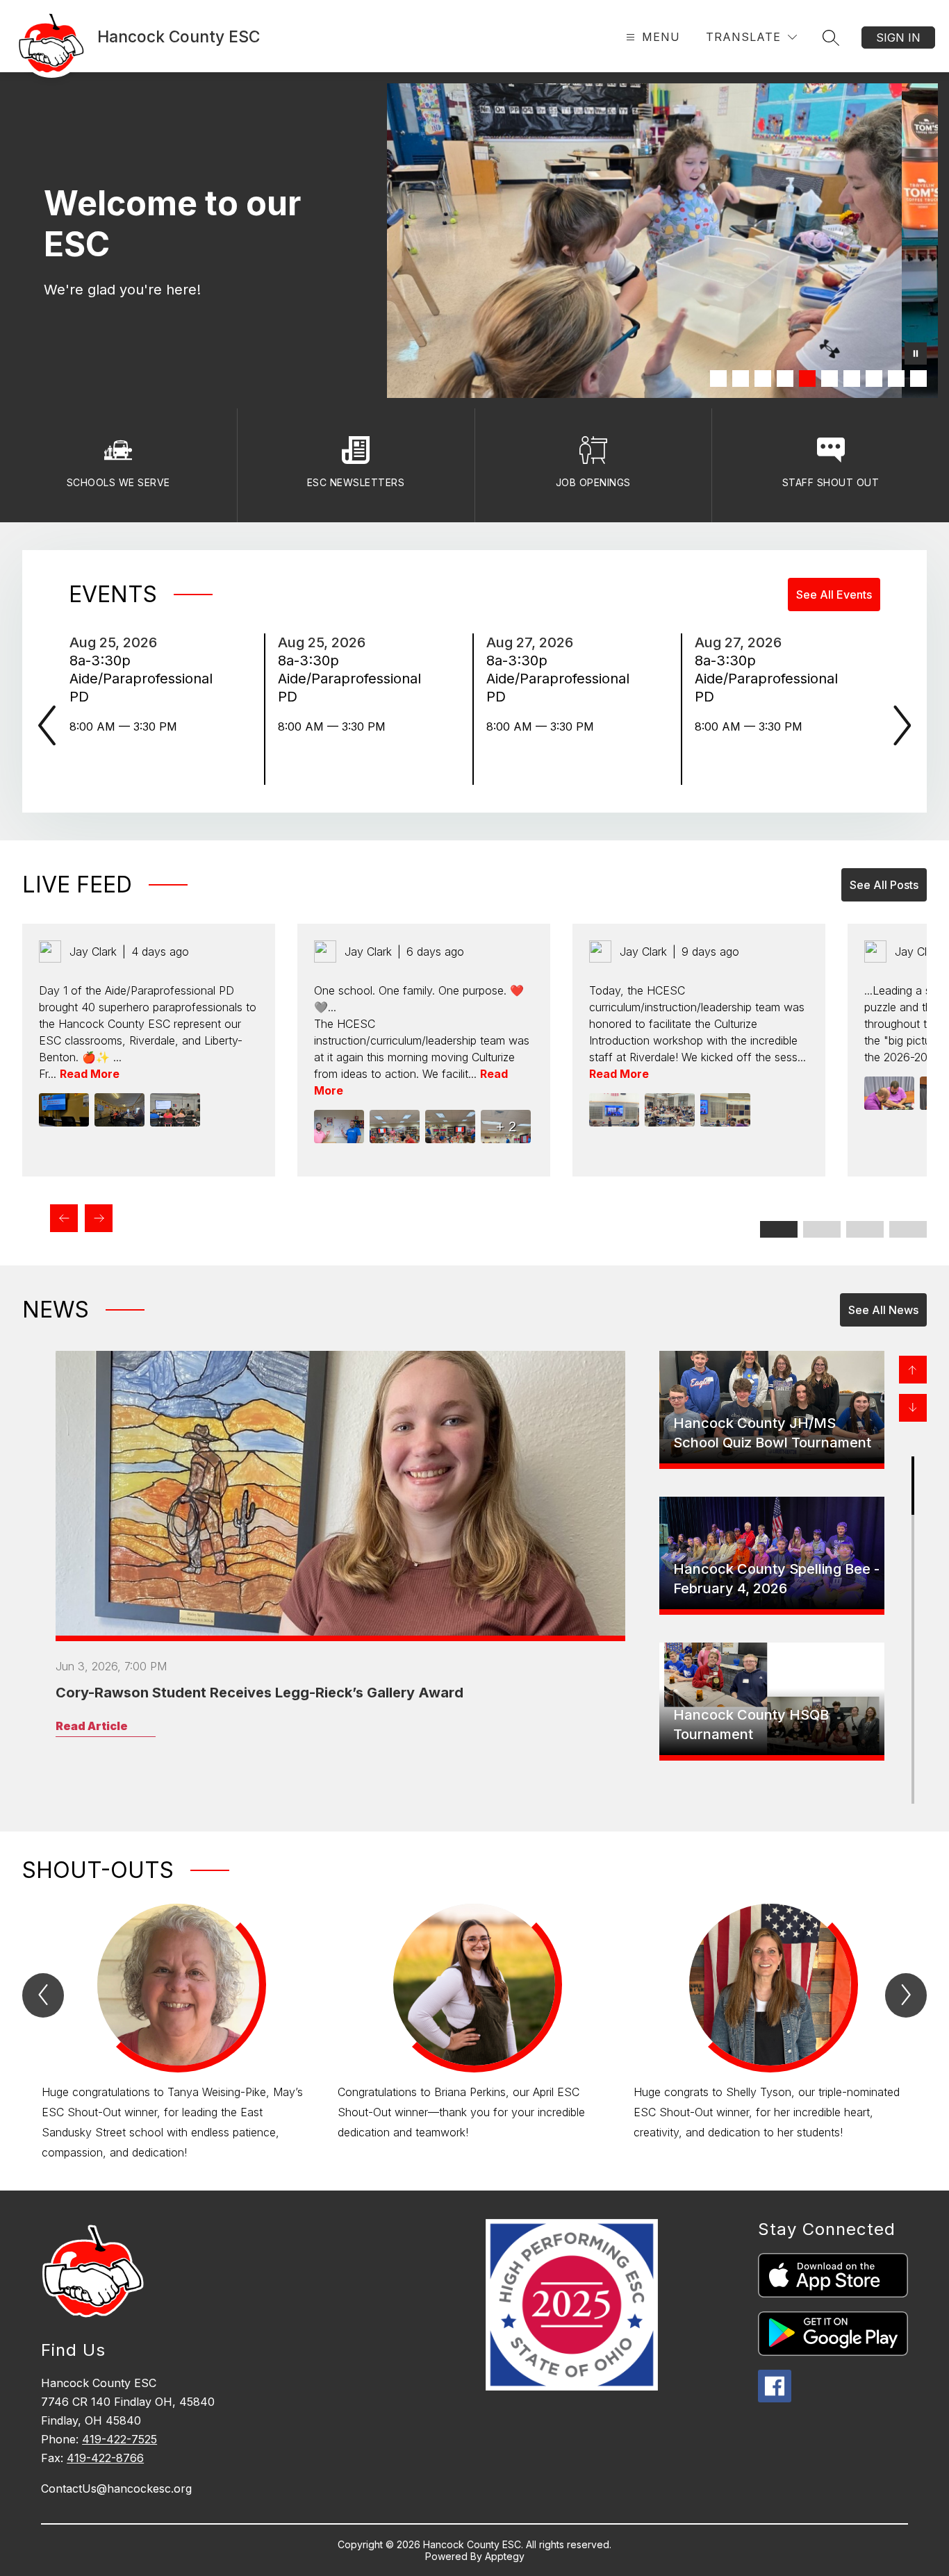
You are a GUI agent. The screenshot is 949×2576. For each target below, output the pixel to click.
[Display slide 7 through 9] (865, 1229)
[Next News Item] (913, 1408)
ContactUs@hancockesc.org (116, 2488)
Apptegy (505, 2556)
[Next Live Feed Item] (99, 1218)
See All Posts (884, 885)
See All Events (834, 595)
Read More (90, 1074)
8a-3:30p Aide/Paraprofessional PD (141, 679)
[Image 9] (896, 379)
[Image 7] (852, 379)
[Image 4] (785, 379)
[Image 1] (718, 379)
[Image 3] (763, 379)
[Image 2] (741, 379)
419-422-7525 (119, 2439)
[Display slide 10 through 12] (908, 1229)
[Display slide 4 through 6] (822, 1229)
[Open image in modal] (64, 1110)
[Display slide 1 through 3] (779, 1229)
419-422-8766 (105, 2458)
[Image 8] (874, 379)
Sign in (898, 38)
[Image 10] (918, 379)
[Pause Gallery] (916, 355)
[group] (179, 2033)
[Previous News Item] (913, 1370)
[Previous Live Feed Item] (64, 1218)
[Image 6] (830, 379)
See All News (883, 1310)
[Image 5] (807, 379)
